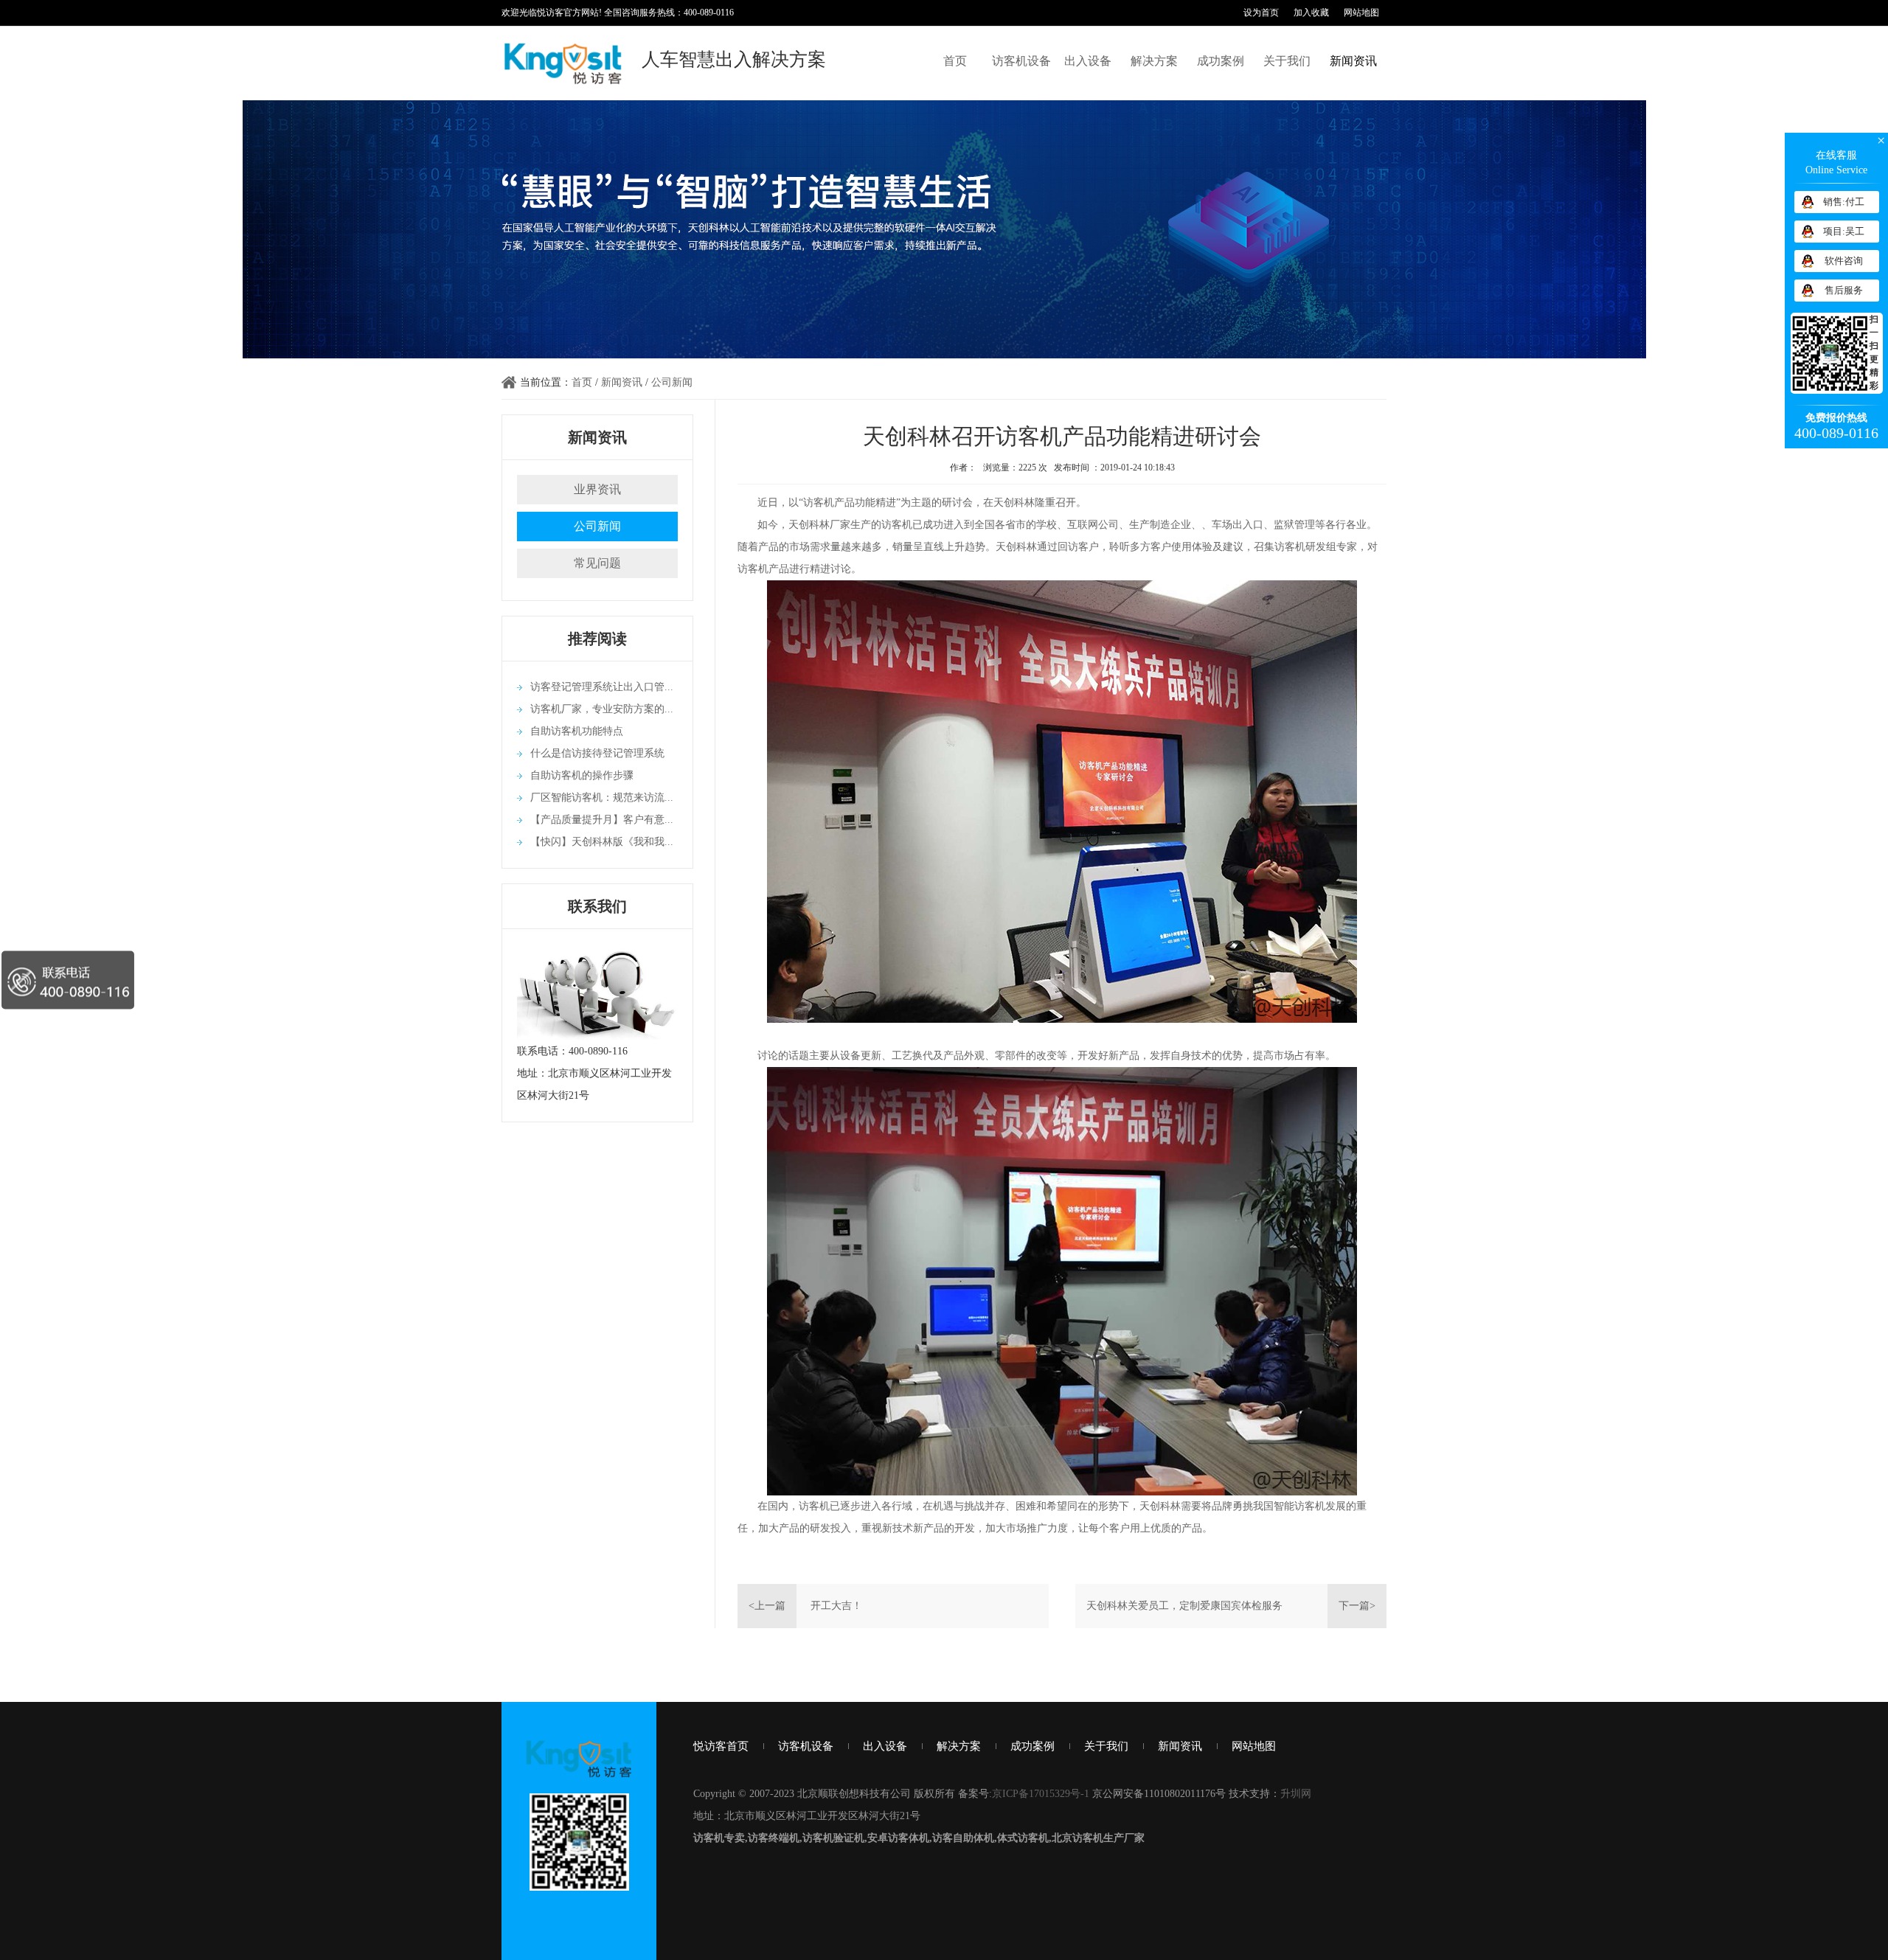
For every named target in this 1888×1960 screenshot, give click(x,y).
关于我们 (1287, 61)
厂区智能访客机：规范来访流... (602, 797)
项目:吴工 (1844, 231)
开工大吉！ (836, 1606)
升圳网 (1296, 1794)
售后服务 (1844, 290)
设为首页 (1261, 13)
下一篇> (1357, 1606)
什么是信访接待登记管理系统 (597, 753)
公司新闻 (672, 382)
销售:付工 (1844, 202)
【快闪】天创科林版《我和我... (602, 842)
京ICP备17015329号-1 (1041, 1794)
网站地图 (1361, 13)
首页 (955, 61)
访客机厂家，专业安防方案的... (602, 709)
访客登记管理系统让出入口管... (602, 687)
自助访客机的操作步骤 (582, 775)
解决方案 (1154, 61)
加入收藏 (1311, 13)
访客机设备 (1021, 61)
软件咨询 (1844, 261)
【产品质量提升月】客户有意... (602, 820)
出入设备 (1088, 61)
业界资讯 (597, 489)
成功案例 (1221, 61)
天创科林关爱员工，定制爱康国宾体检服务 (1184, 1606)
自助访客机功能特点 (577, 731)
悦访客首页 (721, 1746)
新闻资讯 (1353, 61)
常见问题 (597, 563)
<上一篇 (767, 1606)
